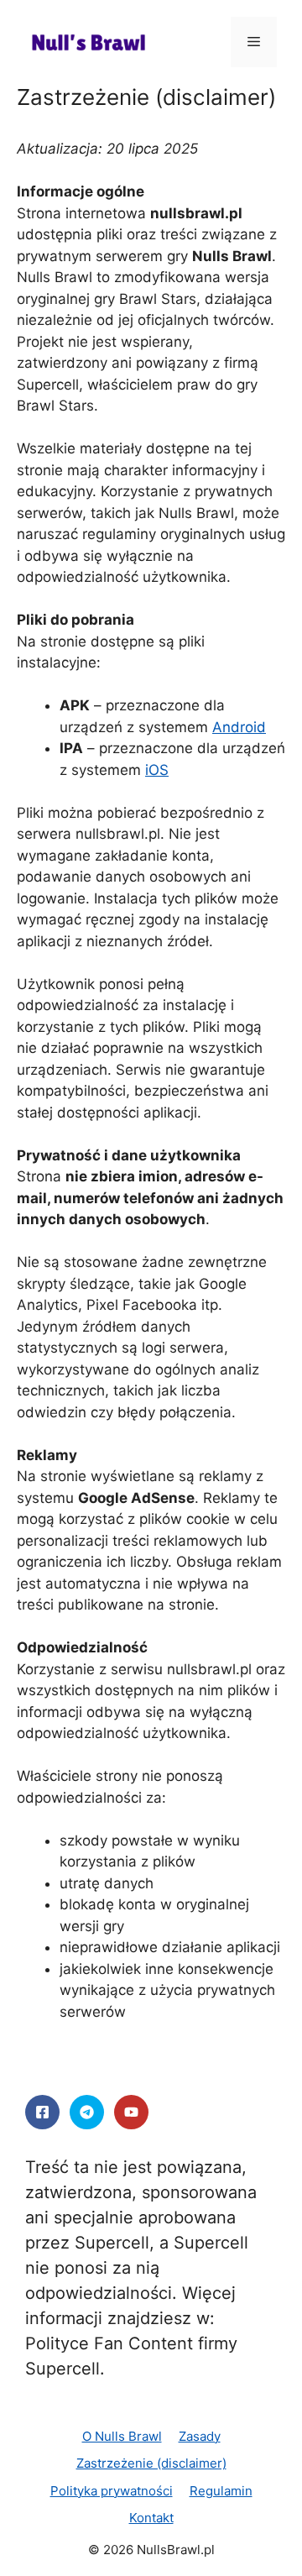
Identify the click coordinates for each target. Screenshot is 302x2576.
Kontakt (151, 2518)
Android (239, 727)
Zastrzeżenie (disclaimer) (151, 2463)
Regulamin (221, 2491)
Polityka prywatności (112, 2491)
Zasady (200, 2436)
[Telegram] (87, 2112)
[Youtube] (131, 2112)
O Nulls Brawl (122, 2436)
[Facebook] (42, 2112)
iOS (157, 770)
